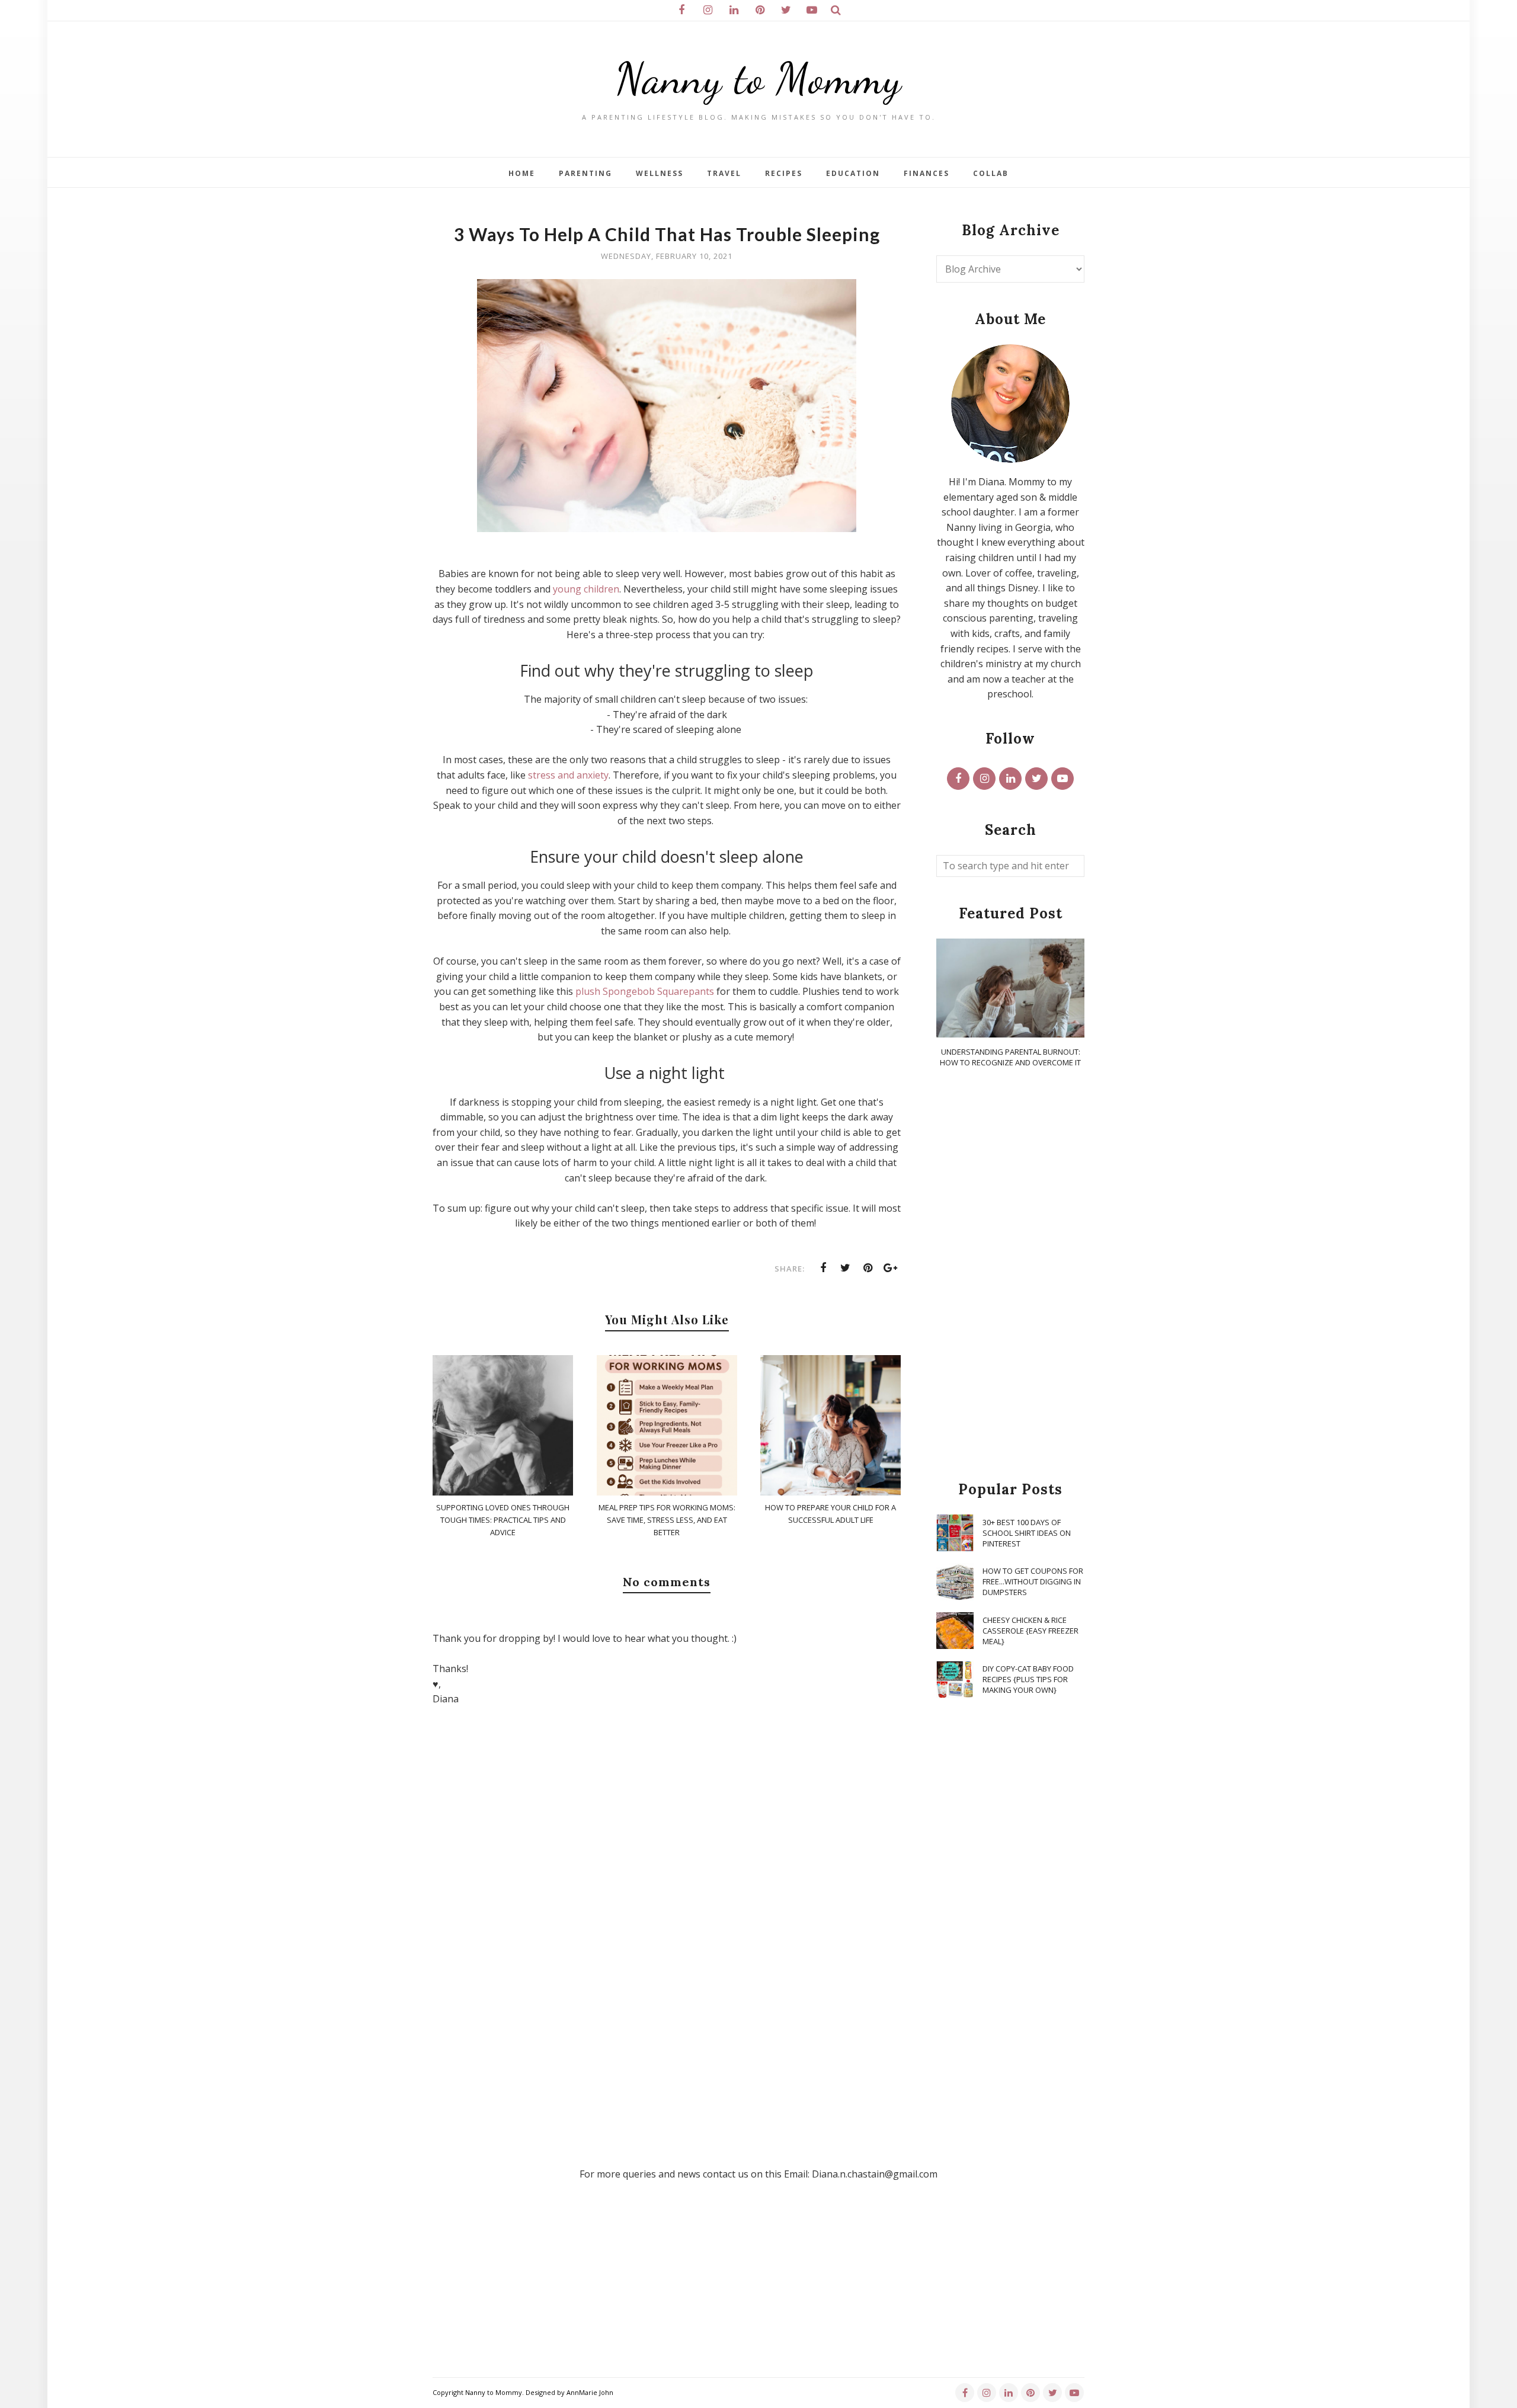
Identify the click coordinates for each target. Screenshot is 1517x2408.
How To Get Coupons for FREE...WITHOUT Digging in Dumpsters (1033, 1581)
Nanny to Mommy (758, 79)
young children (586, 589)
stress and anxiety (568, 775)
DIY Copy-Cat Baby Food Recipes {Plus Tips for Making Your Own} (1028, 1679)
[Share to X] (846, 1268)
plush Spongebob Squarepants (645, 991)
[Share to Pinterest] (868, 1268)
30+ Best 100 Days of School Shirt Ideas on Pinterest (1027, 1533)
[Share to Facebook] (823, 1268)
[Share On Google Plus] (891, 1268)
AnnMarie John (590, 2392)
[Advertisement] (1010, 1275)
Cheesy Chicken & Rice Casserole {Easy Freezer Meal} (1030, 1631)
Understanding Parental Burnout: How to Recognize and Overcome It (1010, 1057)
